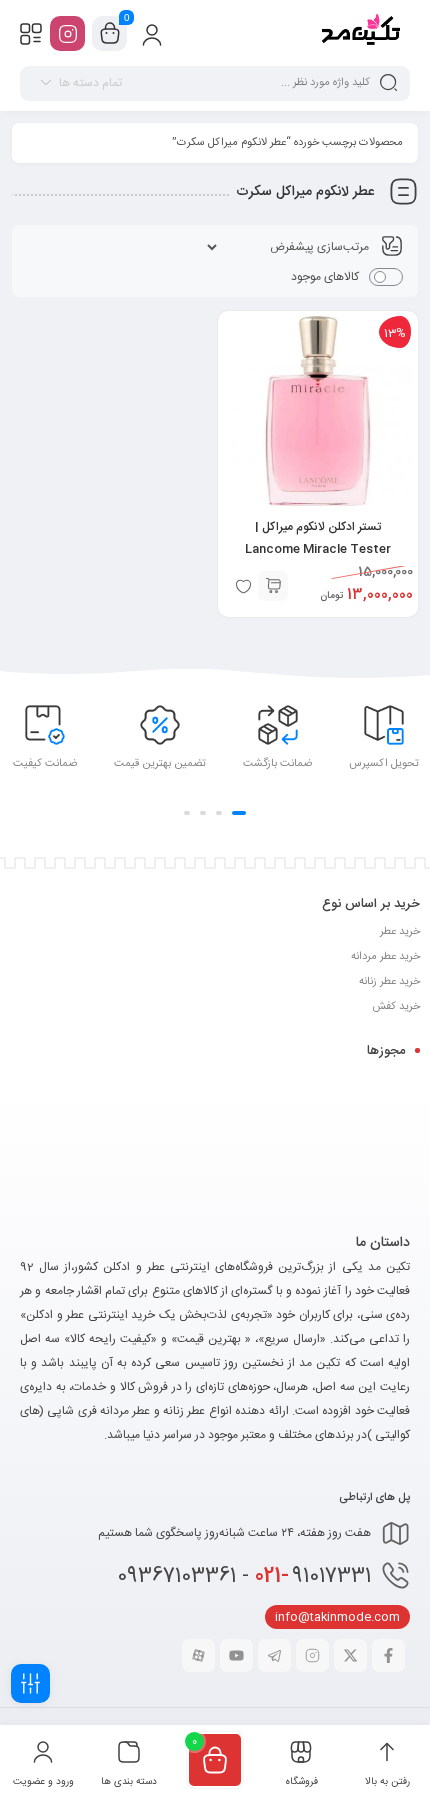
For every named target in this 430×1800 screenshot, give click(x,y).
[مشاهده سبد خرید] (110, 34)
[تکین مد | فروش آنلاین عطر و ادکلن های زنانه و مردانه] (359, 33)
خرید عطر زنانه (389, 982)
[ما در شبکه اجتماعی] (67, 33)
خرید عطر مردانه (385, 957)
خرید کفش (396, 1007)
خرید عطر (400, 932)
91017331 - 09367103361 (244, 1576)
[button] (273, 586)
